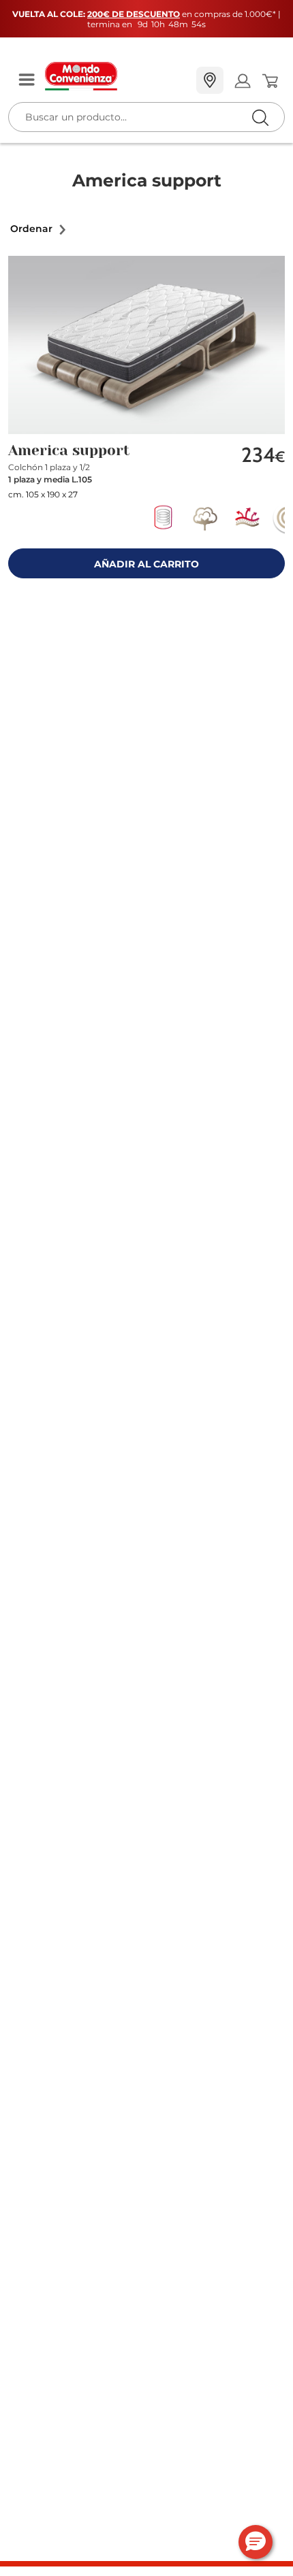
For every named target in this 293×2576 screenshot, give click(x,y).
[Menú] (27, 81)
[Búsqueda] (232, 81)
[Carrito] (269, 81)
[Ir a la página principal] (115, 76)
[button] (39, 229)
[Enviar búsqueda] (260, 117)
